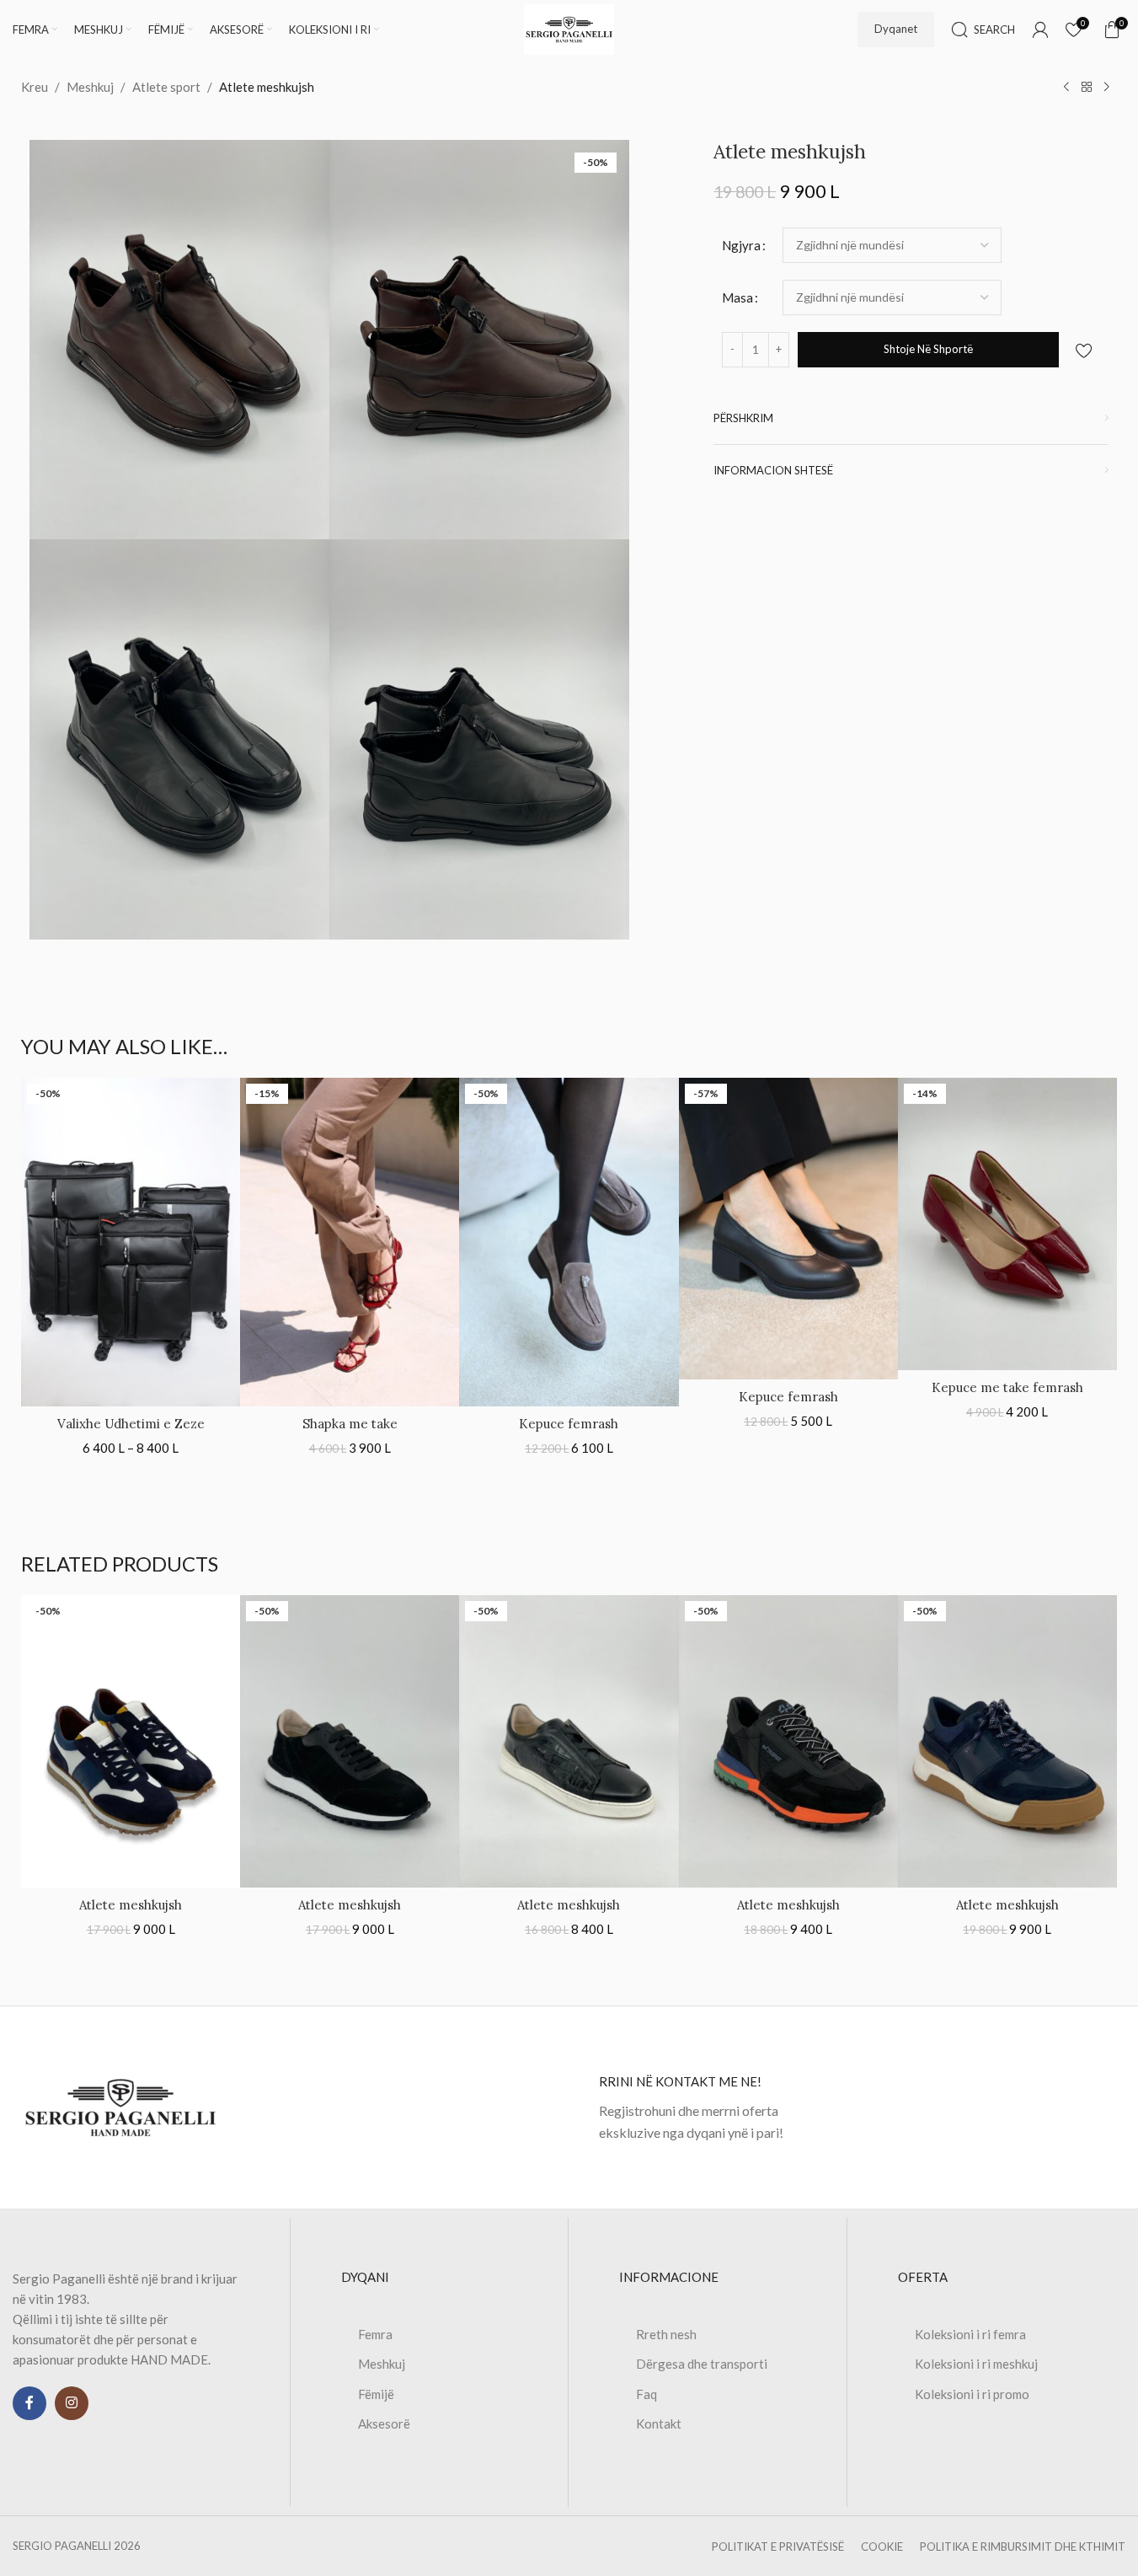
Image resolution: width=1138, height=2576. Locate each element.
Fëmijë (376, 2394)
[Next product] (1107, 88)
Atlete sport (166, 87)
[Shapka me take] (350, 1242)
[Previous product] (1066, 88)
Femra (375, 2334)
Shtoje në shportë (928, 349)
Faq (646, 2394)
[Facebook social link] (29, 2403)
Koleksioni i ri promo (972, 2394)
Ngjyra (741, 245)
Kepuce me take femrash (1007, 1387)
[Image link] (120, 2106)
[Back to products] (1087, 88)
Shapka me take (350, 1424)
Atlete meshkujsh (131, 1905)
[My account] (1040, 29)
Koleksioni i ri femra (970, 2334)
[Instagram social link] (72, 2403)
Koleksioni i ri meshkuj (976, 2364)
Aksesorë (384, 2423)
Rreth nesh (666, 2334)
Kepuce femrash (569, 1424)
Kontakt (659, 2423)
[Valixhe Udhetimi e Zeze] (131, 1242)
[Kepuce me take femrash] (1007, 1224)
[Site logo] (569, 28)
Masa (737, 297)
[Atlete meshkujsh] (131, 1741)
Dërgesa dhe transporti (702, 2364)
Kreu (35, 87)
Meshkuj (90, 87)
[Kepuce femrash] (569, 1242)
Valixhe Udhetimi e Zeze (131, 1424)
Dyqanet (896, 29)
